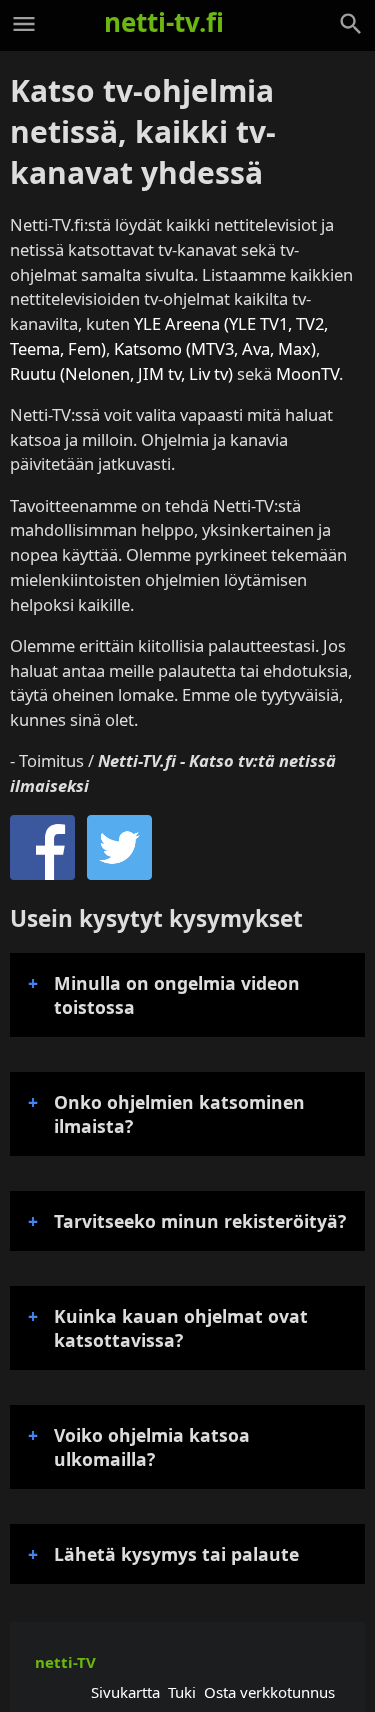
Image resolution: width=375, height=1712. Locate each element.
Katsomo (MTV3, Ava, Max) (215, 348)
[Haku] (351, 24)
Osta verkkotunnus (269, 1692)
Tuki (182, 1692)
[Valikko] (24, 24)
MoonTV (307, 373)
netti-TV (65, 1662)
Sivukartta (125, 1692)
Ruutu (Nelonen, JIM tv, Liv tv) (121, 373)
